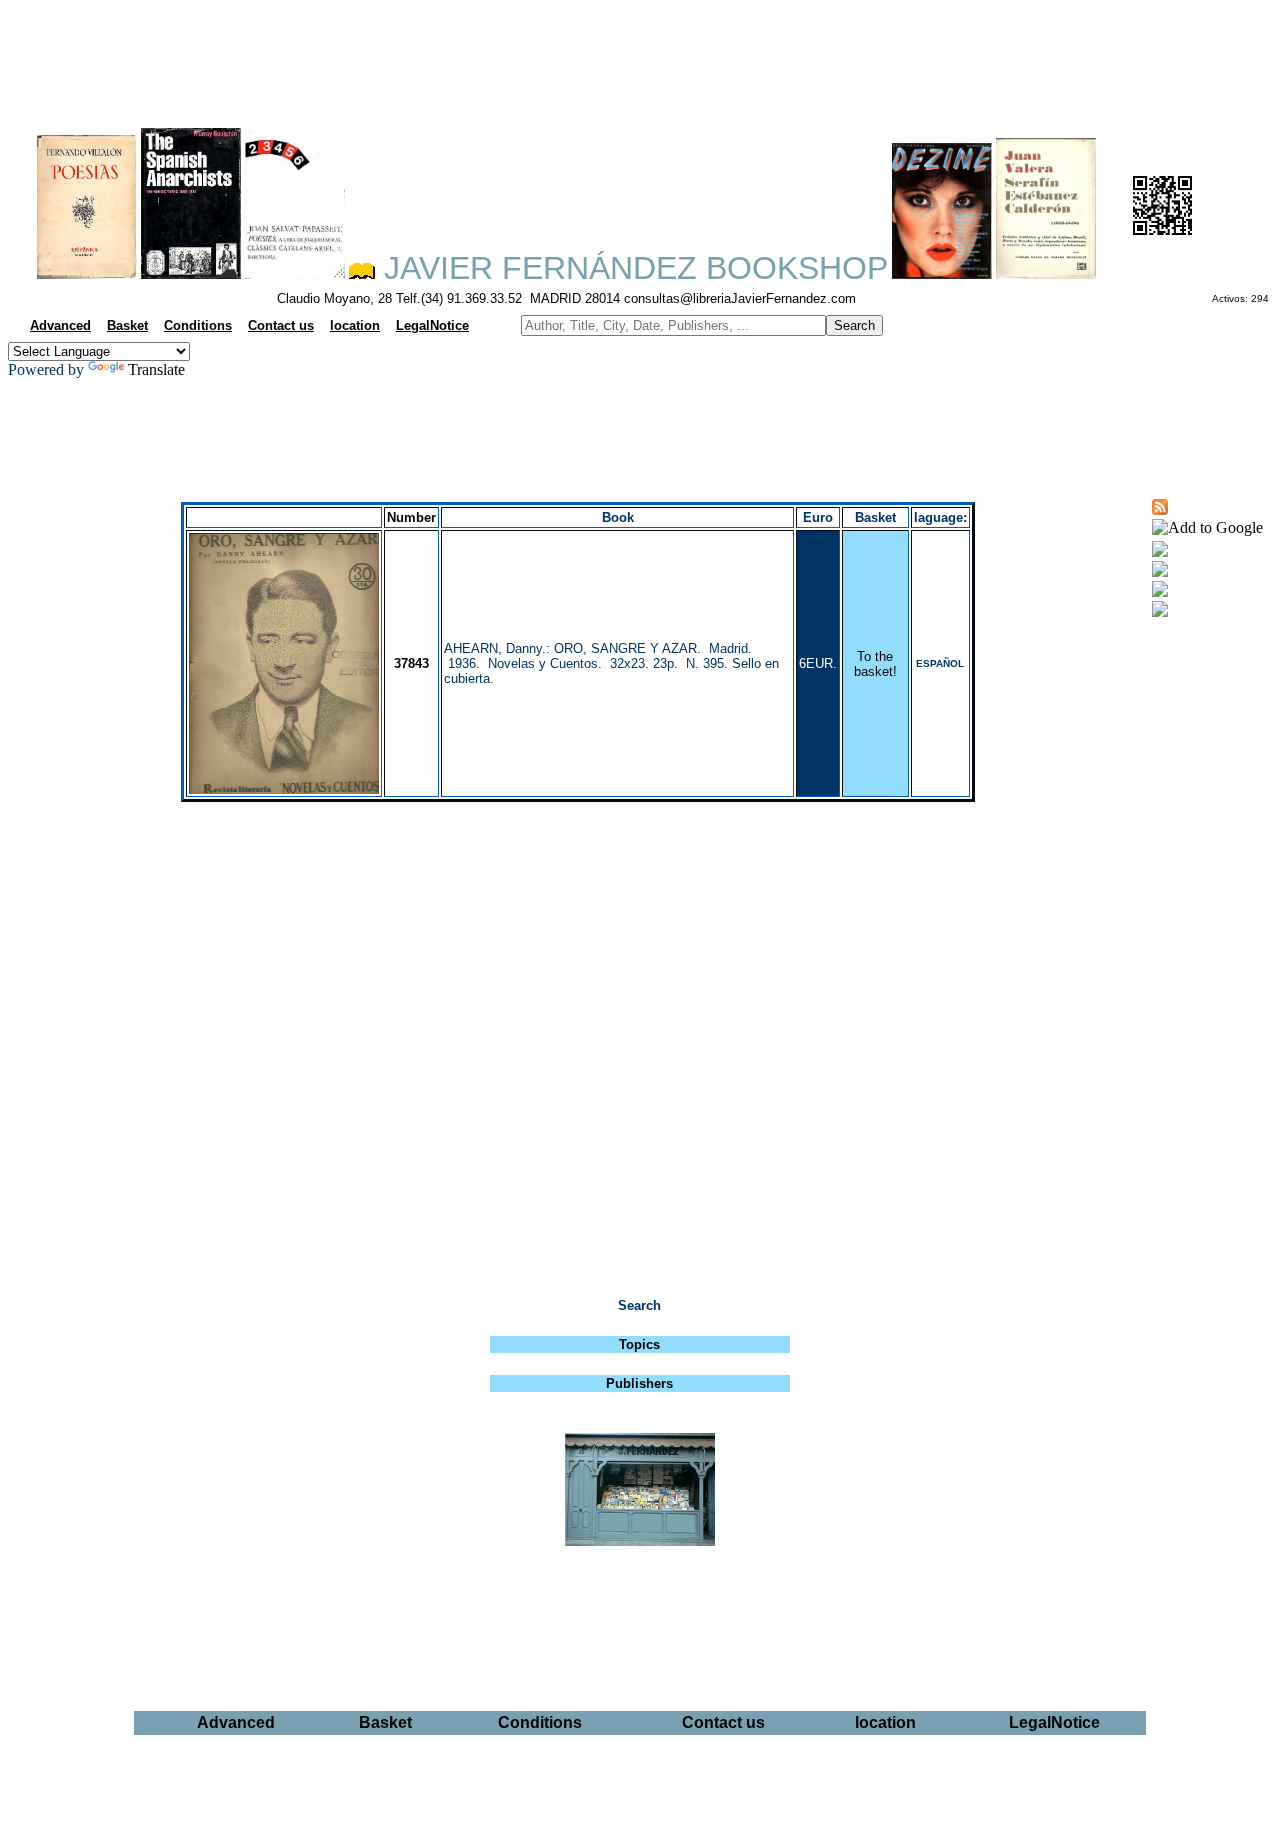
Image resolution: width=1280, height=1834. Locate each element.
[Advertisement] (640, 56)
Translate (156, 369)
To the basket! (875, 664)
